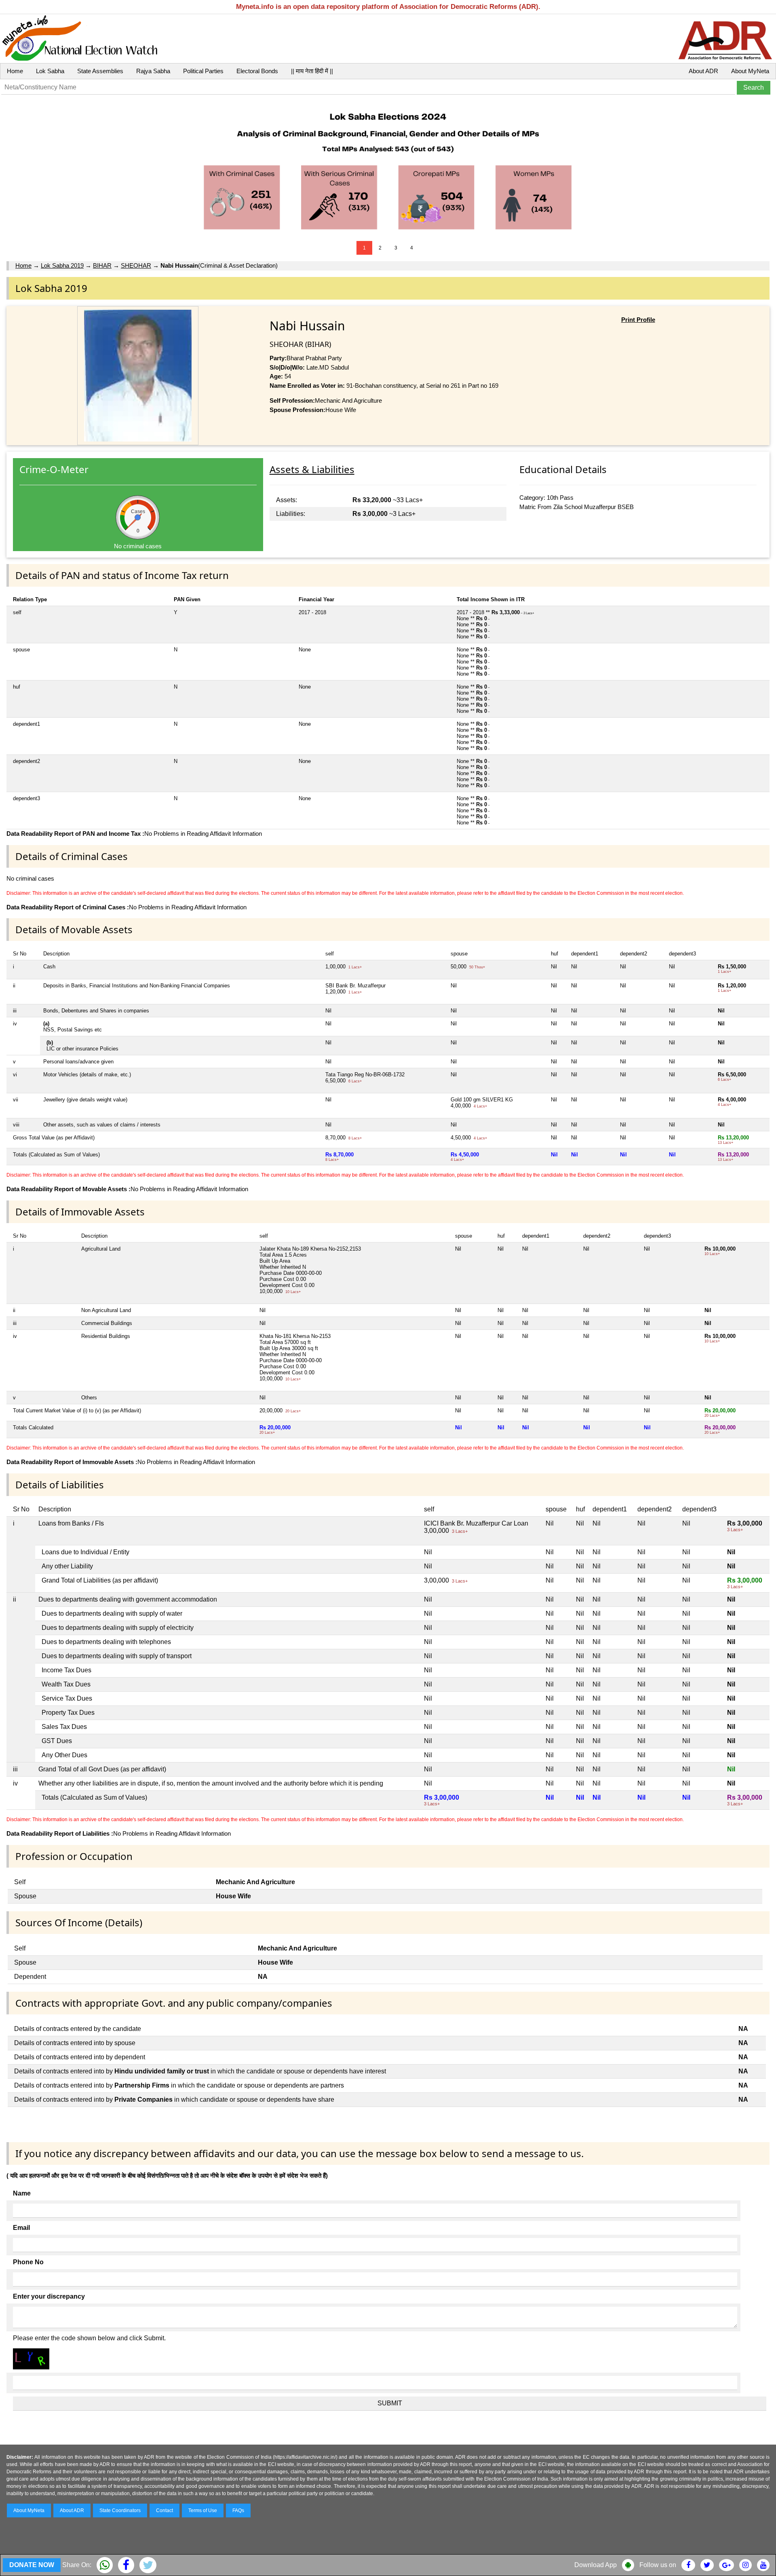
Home (15, 71)
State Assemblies (100, 71)
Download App (596, 2565)
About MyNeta (750, 71)
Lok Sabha (50, 71)
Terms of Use (203, 2510)
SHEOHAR (136, 265)
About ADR (703, 71)
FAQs (238, 2510)
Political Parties (203, 71)
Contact (164, 2510)
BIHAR (102, 265)
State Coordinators (120, 2510)
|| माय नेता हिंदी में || (312, 71)
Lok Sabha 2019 (62, 265)
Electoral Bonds (257, 71)
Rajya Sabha (153, 71)
